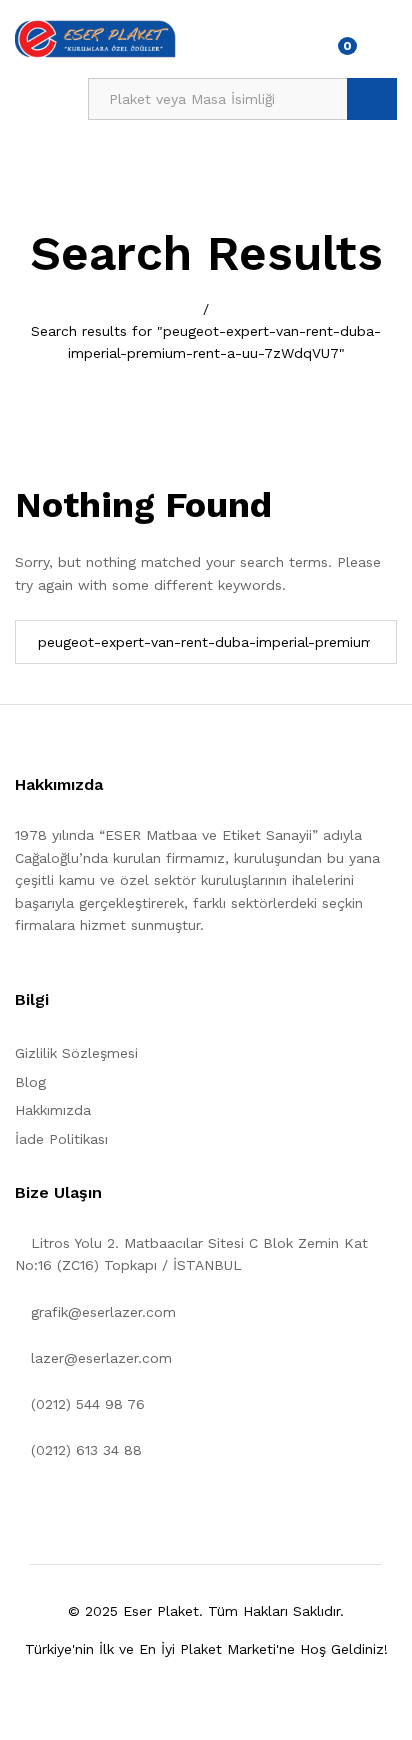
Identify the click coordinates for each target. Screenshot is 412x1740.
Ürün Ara (372, 99)
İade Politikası (61, 1139)
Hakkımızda (53, 1110)
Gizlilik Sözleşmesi (76, 1053)
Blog (30, 1082)
